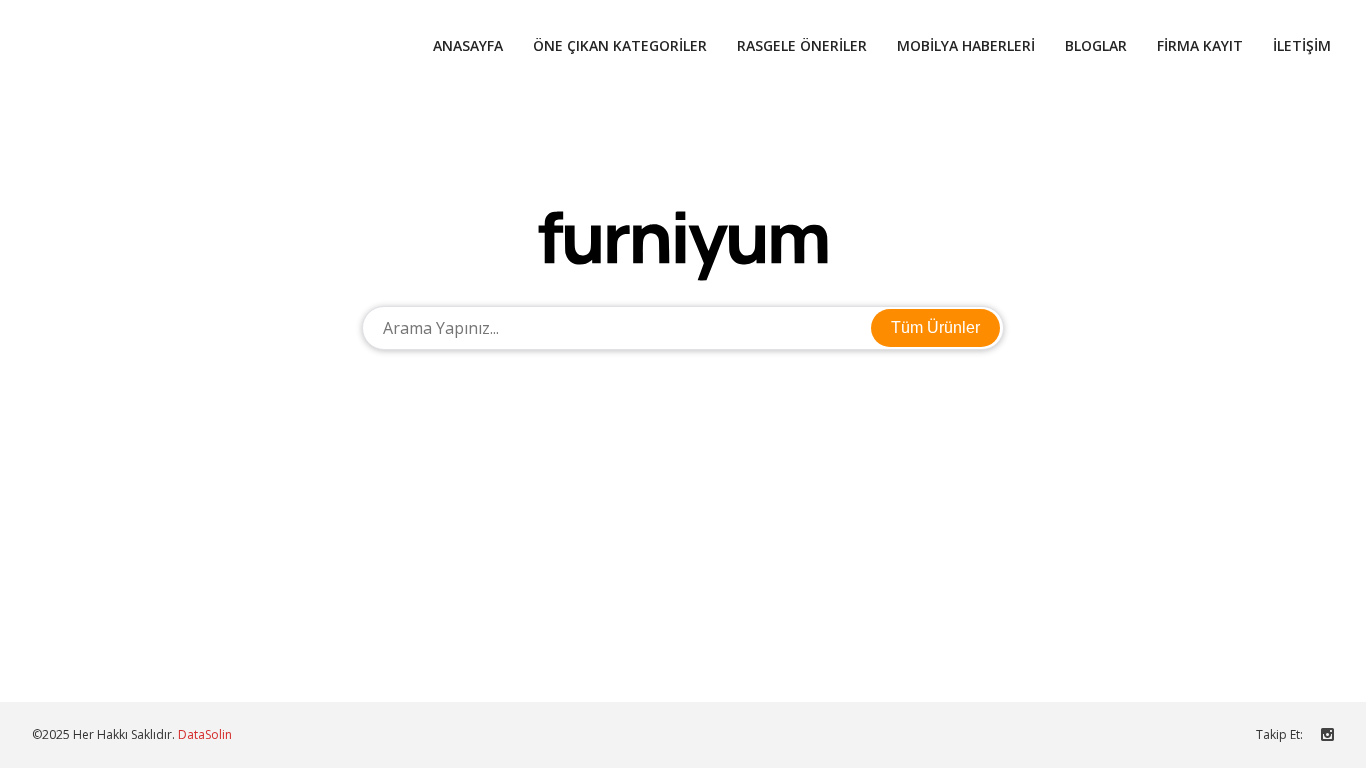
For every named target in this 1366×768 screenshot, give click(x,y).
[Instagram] (1327, 734)
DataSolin (205, 734)
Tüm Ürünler (935, 327)
